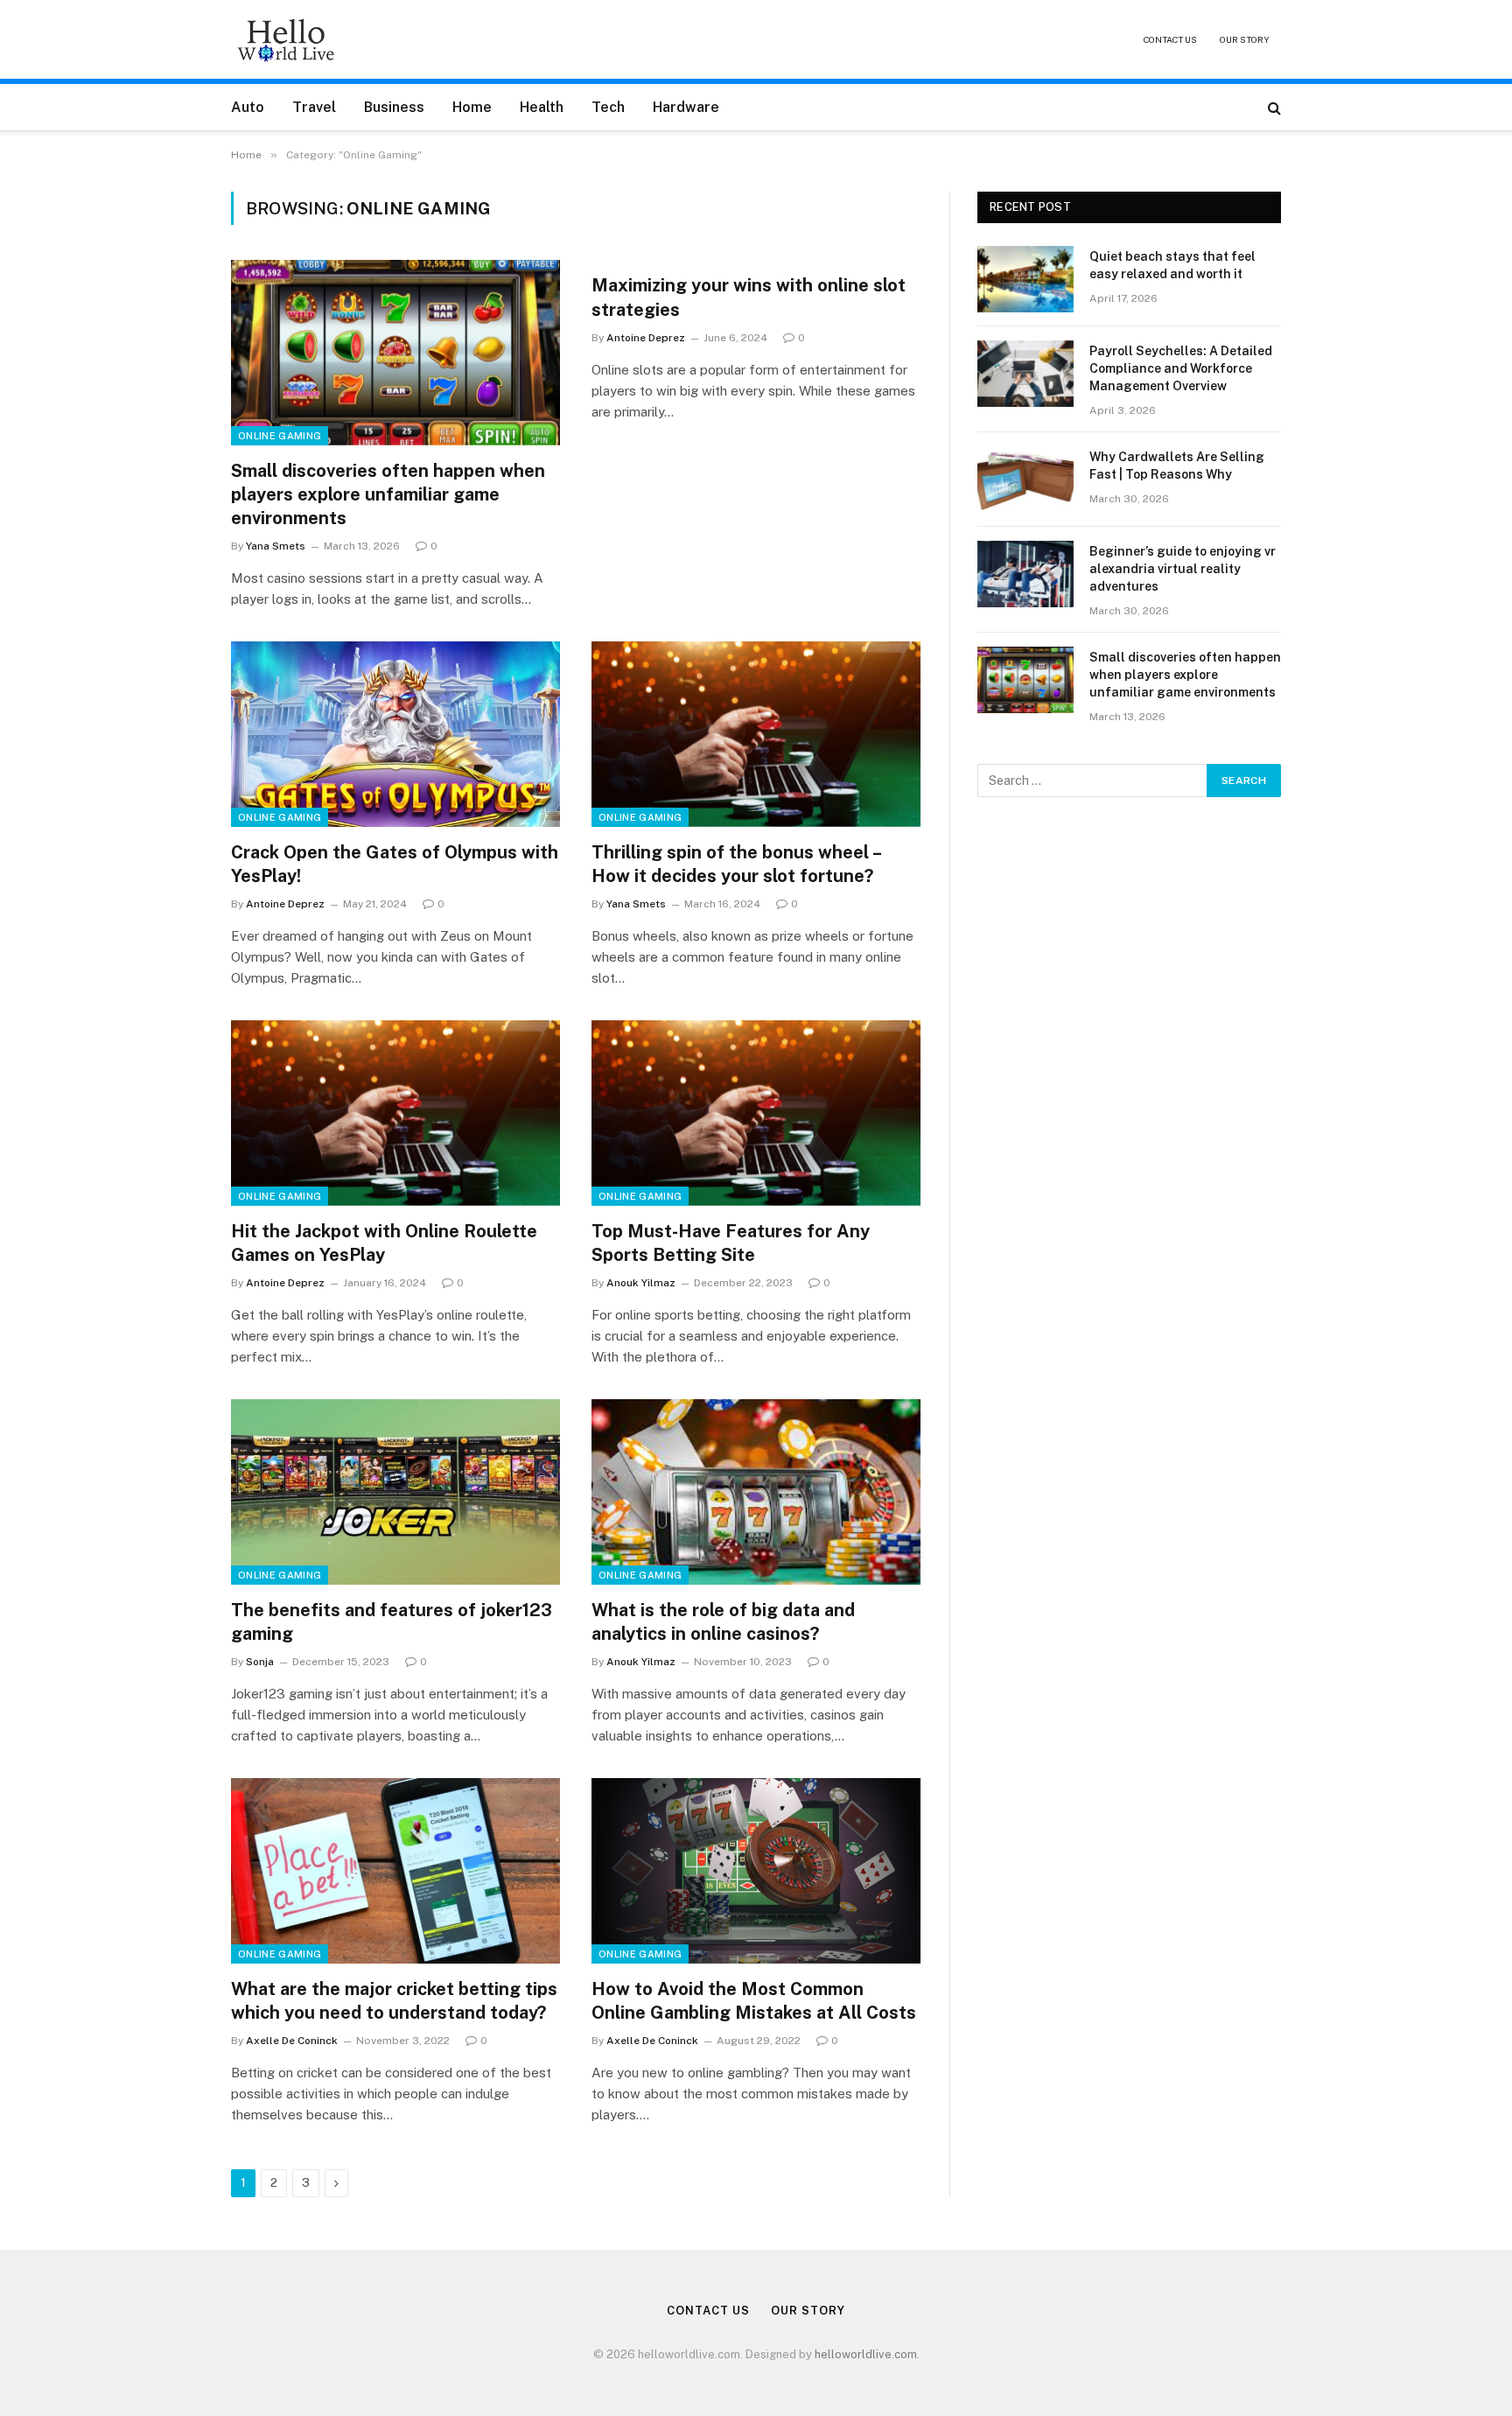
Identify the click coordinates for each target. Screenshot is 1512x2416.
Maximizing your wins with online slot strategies (749, 297)
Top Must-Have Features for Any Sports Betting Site (731, 1243)
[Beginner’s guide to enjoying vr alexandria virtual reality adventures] (1025, 574)
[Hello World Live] (286, 39)
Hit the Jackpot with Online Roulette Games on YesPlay (384, 1243)
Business (394, 107)
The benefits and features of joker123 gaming (392, 1622)
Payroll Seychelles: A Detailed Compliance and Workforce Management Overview (1181, 368)
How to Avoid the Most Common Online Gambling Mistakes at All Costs (754, 2001)
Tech (608, 107)
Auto (248, 107)
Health (542, 107)
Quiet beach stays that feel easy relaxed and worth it (1172, 265)
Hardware (686, 107)
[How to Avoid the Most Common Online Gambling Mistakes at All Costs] (756, 1871)
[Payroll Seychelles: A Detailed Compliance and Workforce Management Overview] (1025, 374)
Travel (314, 107)
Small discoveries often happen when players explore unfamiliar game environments (388, 494)
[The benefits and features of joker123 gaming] (395, 1492)
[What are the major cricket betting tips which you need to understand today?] (395, 1871)
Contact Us (1170, 39)
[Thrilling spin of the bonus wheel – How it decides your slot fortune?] (756, 734)
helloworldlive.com (866, 2354)
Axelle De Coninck (292, 2041)
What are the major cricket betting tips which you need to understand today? (394, 2001)
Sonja (260, 1662)
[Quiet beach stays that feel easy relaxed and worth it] (1025, 279)
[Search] (1273, 107)
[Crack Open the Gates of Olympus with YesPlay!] (395, 734)
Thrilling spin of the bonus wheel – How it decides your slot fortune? (736, 864)
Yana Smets (276, 546)
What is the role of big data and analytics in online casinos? (723, 1622)
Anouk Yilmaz (641, 1283)
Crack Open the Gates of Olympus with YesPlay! (395, 864)
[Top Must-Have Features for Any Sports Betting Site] (756, 1113)
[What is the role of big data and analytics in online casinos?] (756, 1492)
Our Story (1245, 39)
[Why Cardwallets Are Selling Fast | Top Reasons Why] (1025, 480)
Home (472, 107)
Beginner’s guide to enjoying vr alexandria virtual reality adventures (1183, 569)
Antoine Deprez (646, 338)
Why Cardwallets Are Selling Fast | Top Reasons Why (1177, 466)
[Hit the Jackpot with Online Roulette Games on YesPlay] (395, 1113)
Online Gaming (280, 436)
